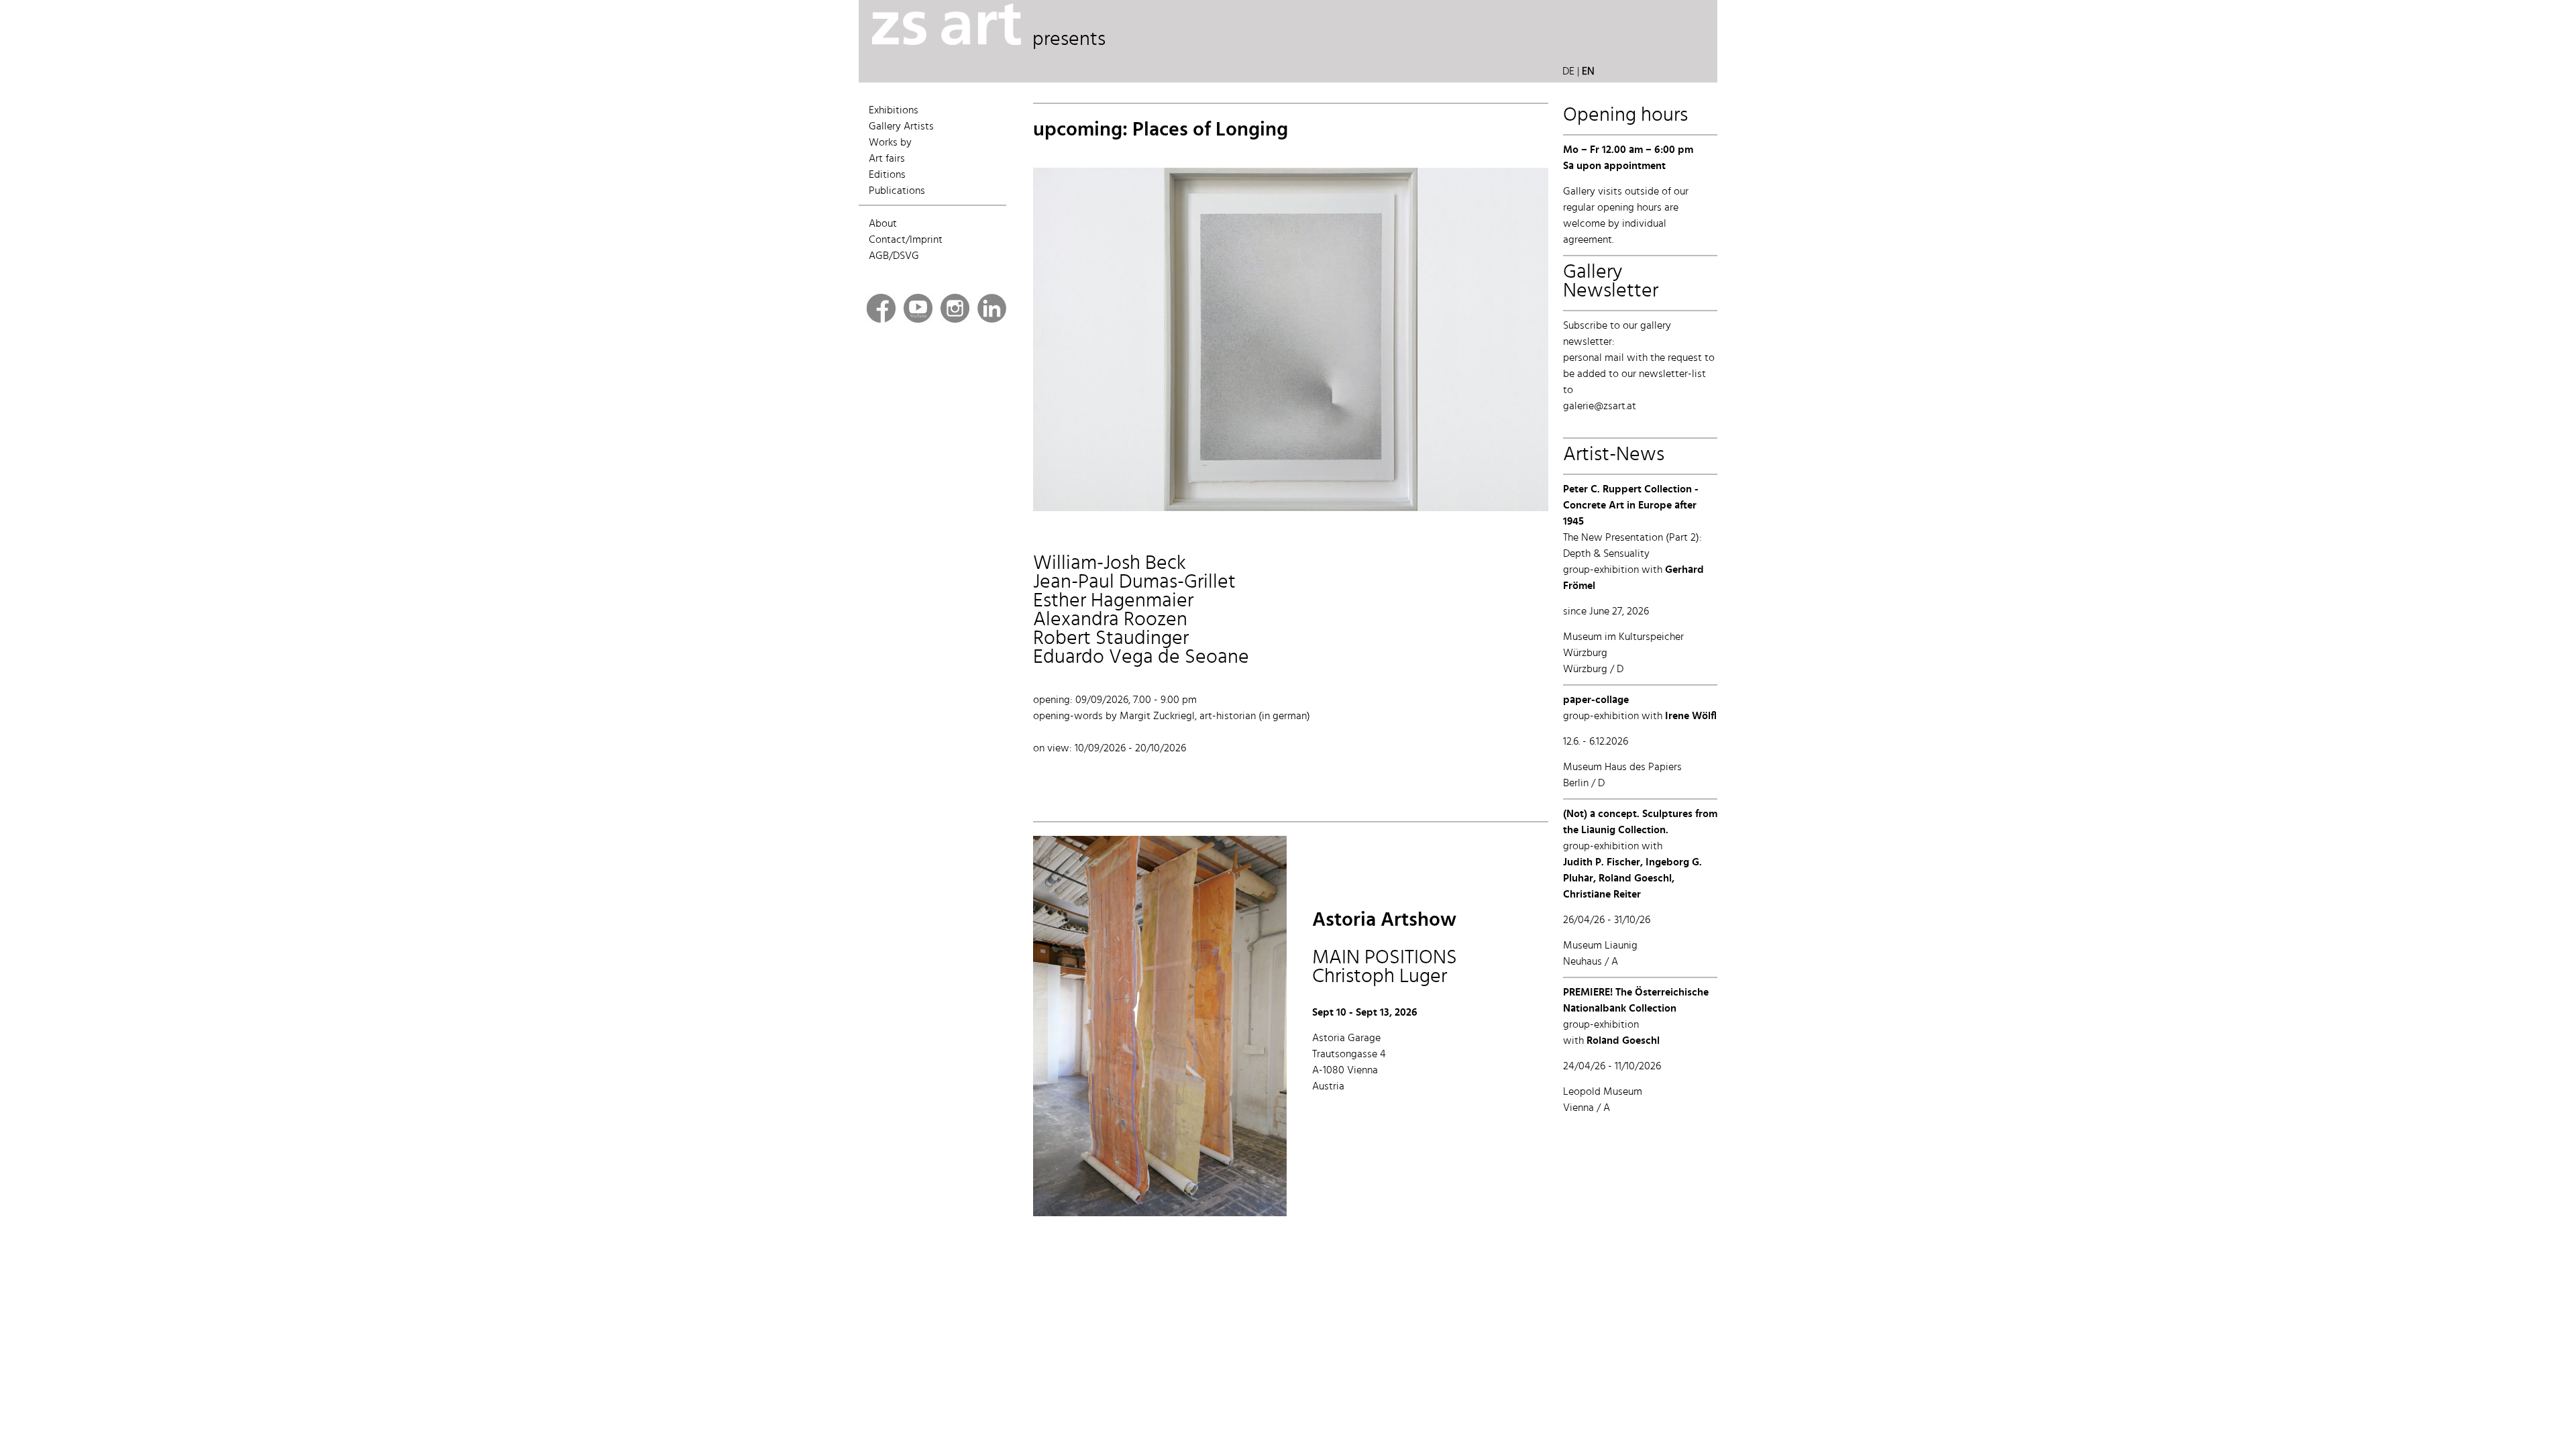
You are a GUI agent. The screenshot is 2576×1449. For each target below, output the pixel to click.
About (883, 224)
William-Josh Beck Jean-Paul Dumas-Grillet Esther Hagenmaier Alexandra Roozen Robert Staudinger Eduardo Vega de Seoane (1141, 610)
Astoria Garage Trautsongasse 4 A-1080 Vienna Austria (1349, 1063)
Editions (887, 175)
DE (1568, 72)
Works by (890, 143)
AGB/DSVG (894, 256)
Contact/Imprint (906, 240)
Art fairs (887, 159)
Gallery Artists (901, 127)
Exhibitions (894, 111)
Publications (897, 191)
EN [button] (1588, 72)
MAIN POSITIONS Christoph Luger (1385, 949)
